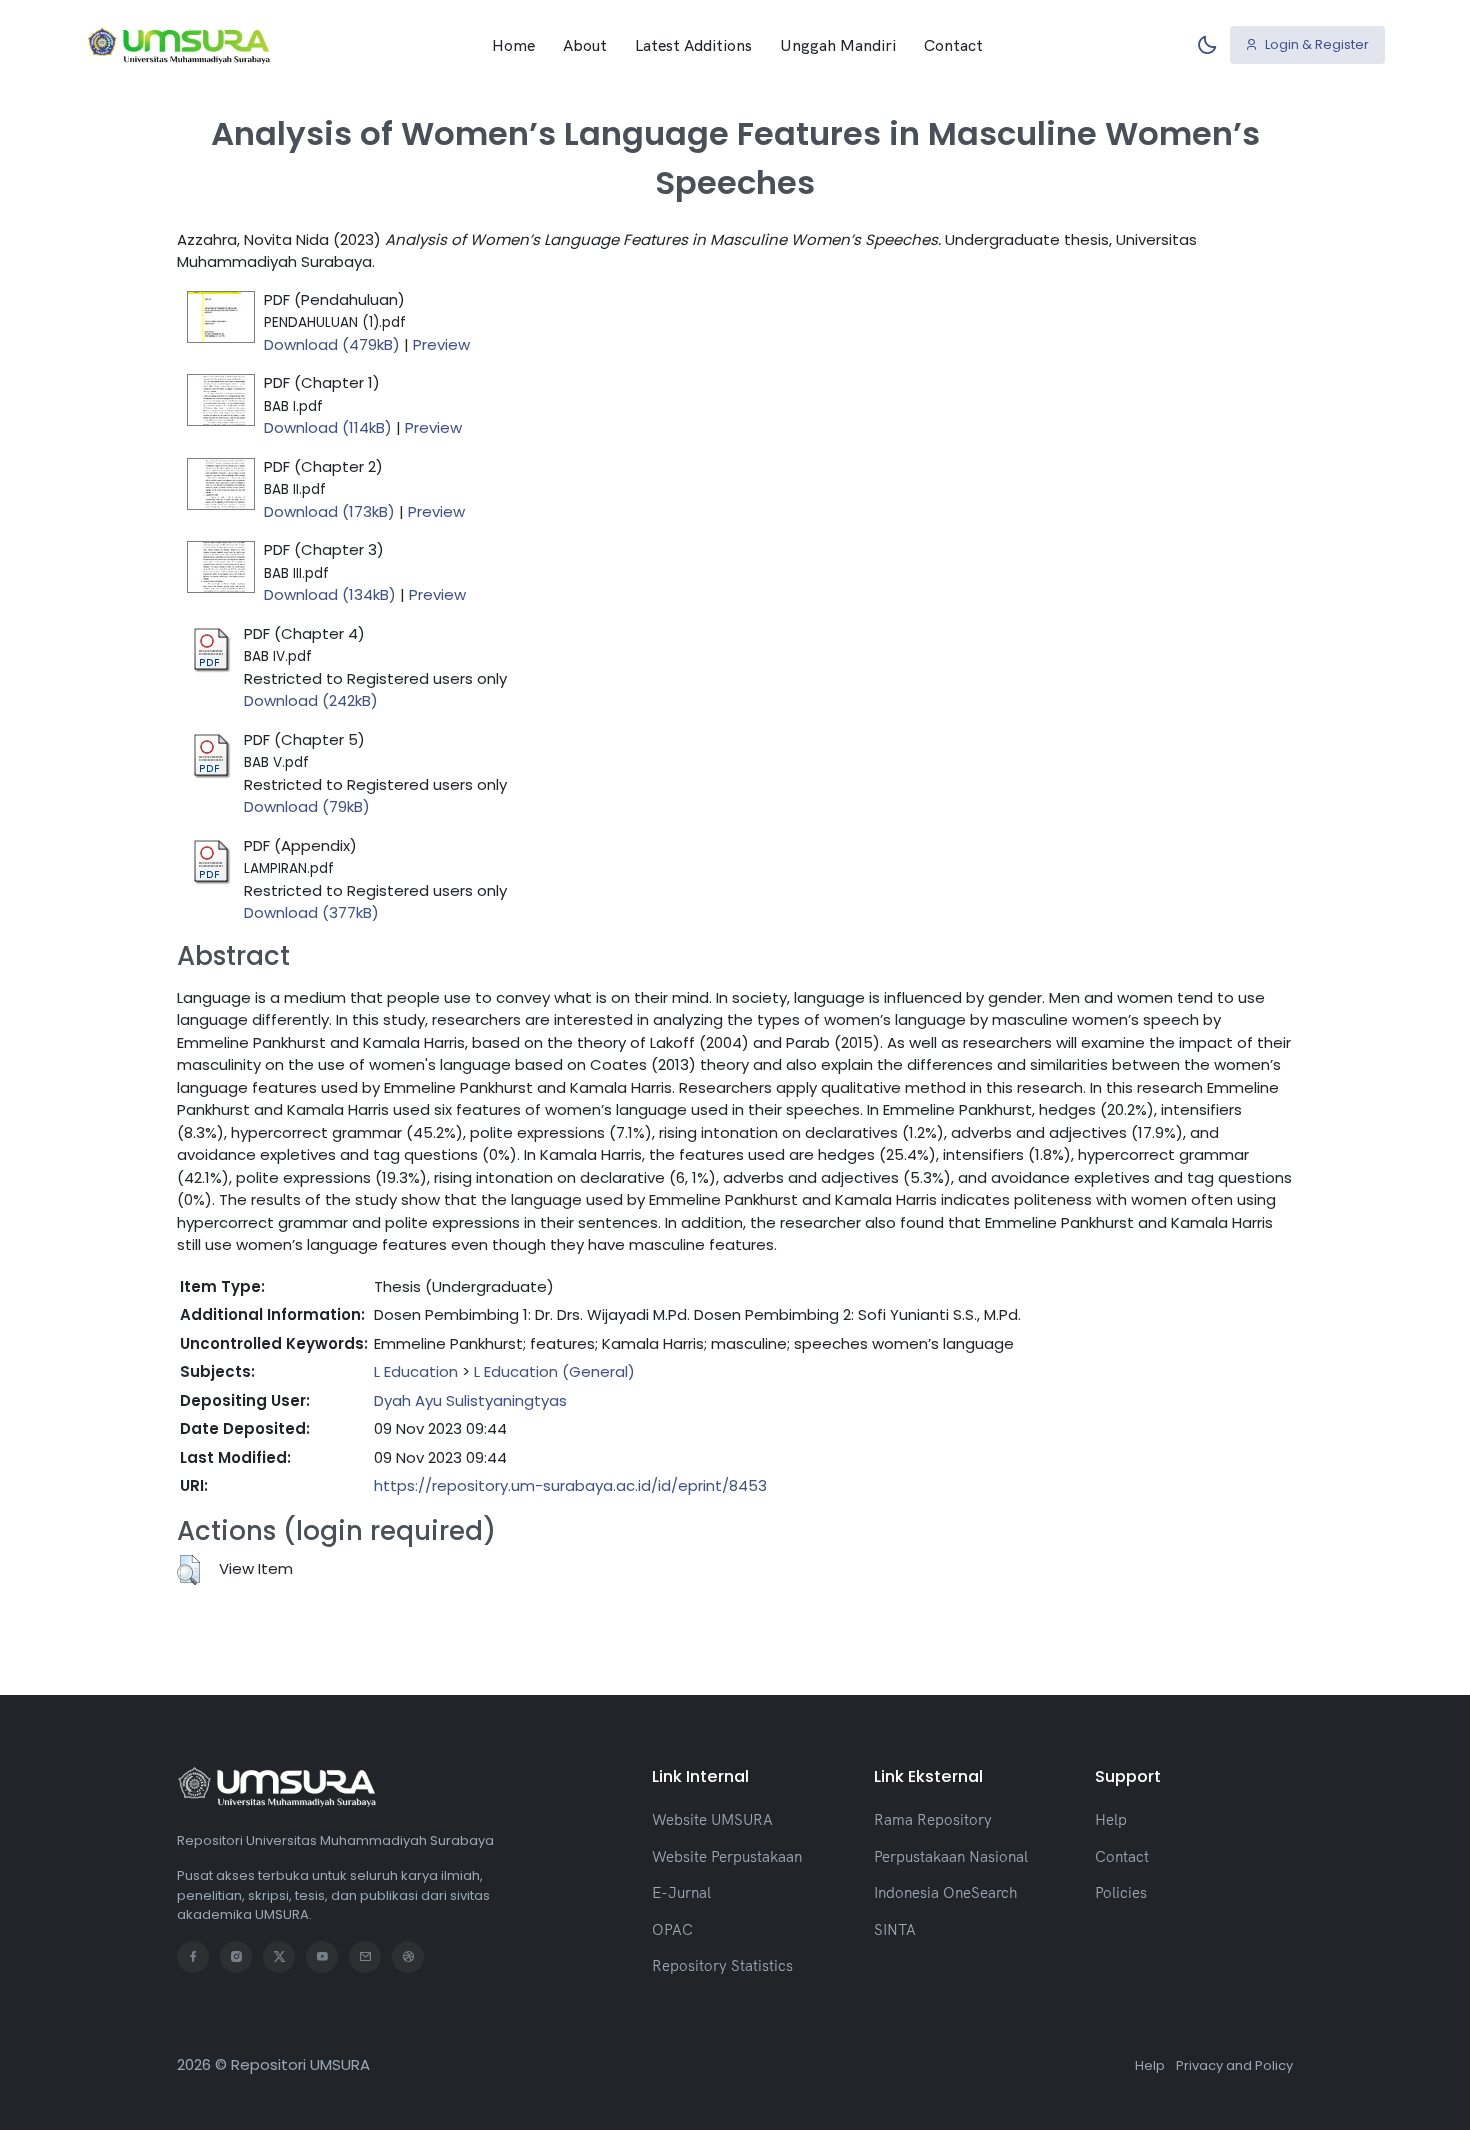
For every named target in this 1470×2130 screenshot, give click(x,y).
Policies (1121, 1892)
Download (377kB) (311, 912)
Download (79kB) (307, 806)
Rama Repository (933, 1819)
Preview (441, 344)
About (585, 45)
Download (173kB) (329, 511)
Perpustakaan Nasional (951, 1856)
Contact (953, 45)
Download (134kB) (330, 594)
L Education (416, 1371)
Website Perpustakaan (727, 1856)
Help (1111, 1819)
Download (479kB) (332, 344)
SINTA (895, 1929)
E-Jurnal (681, 1892)
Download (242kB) (311, 700)
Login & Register (1315, 44)
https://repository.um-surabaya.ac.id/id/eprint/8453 (570, 1485)
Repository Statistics (722, 1965)
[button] (188, 1570)
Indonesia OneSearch (945, 1892)
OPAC (672, 1929)
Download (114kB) (328, 427)
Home (513, 45)
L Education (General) (554, 1371)
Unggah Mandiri (838, 45)
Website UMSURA (712, 1819)
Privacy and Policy (1234, 2065)
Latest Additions (693, 45)
